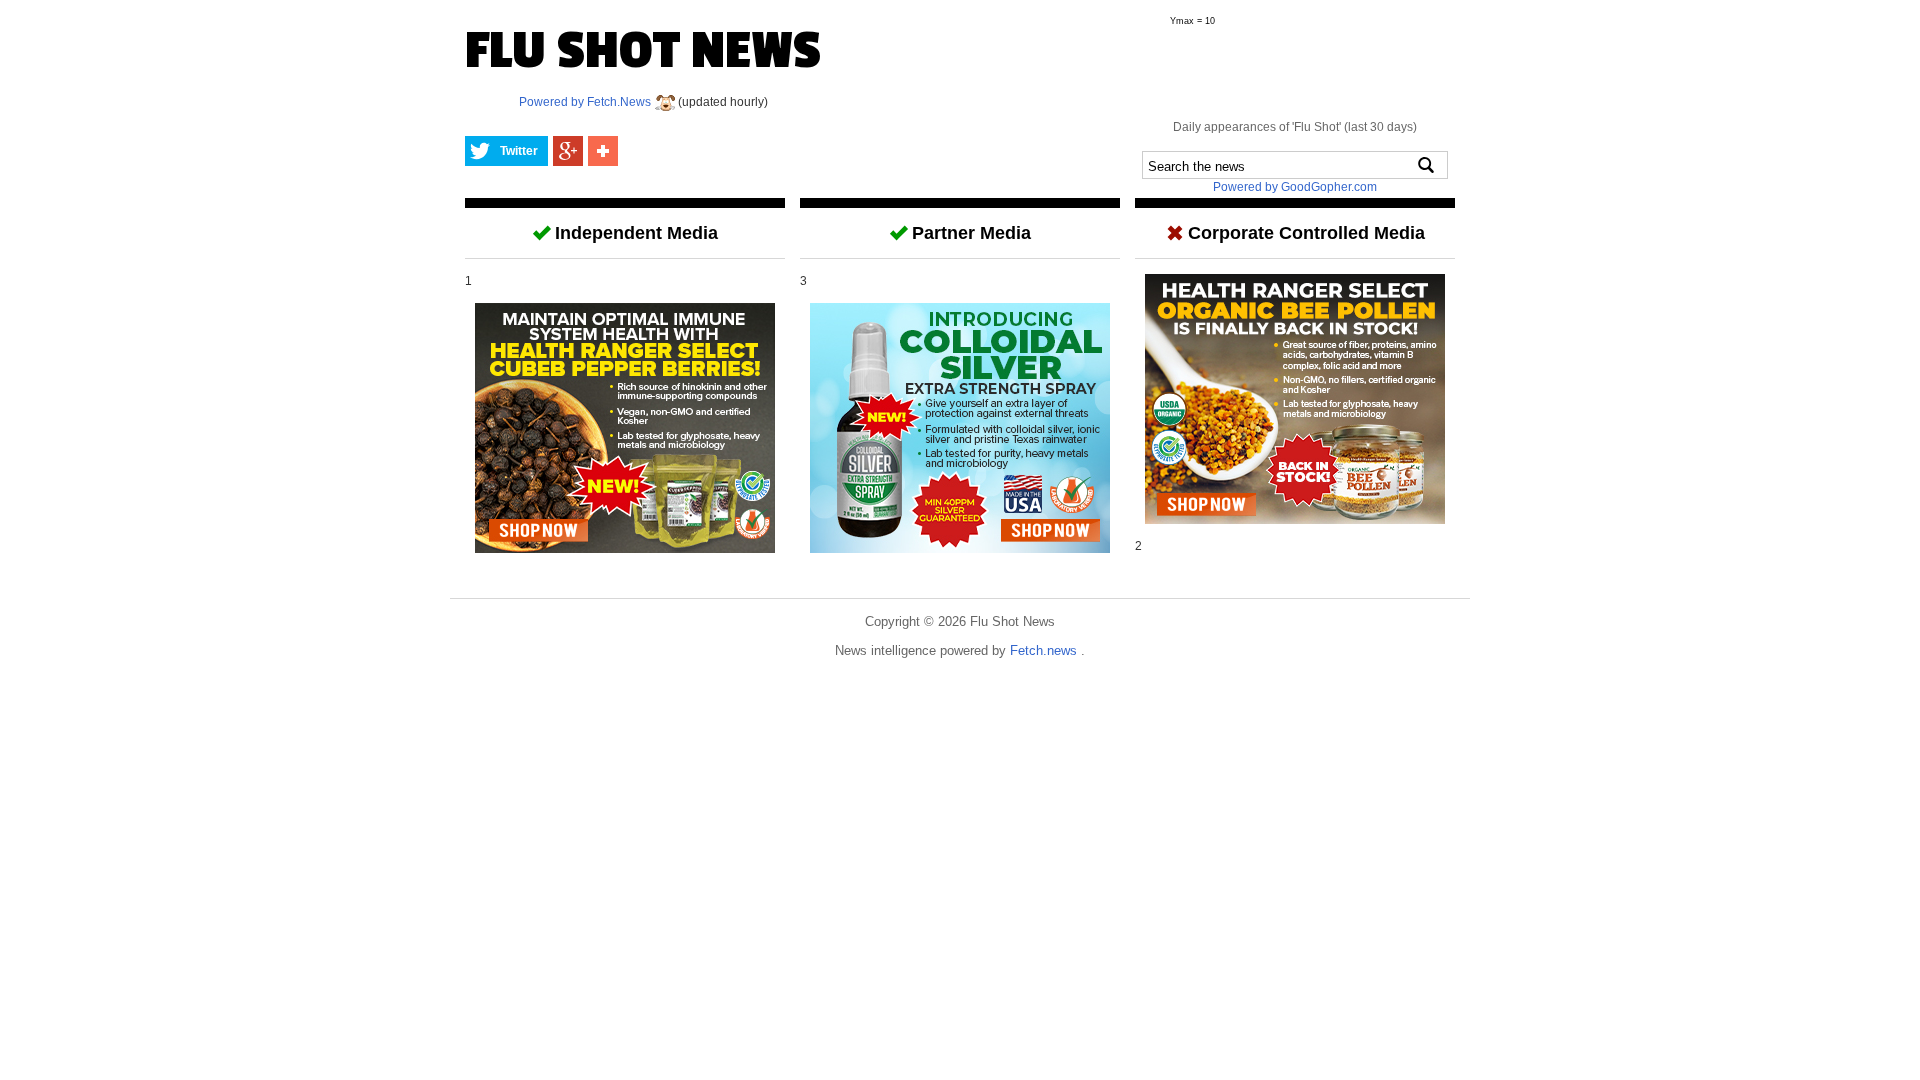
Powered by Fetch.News (586, 102)
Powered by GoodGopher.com (1295, 187)
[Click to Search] (1426, 165)
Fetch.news (1045, 650)
